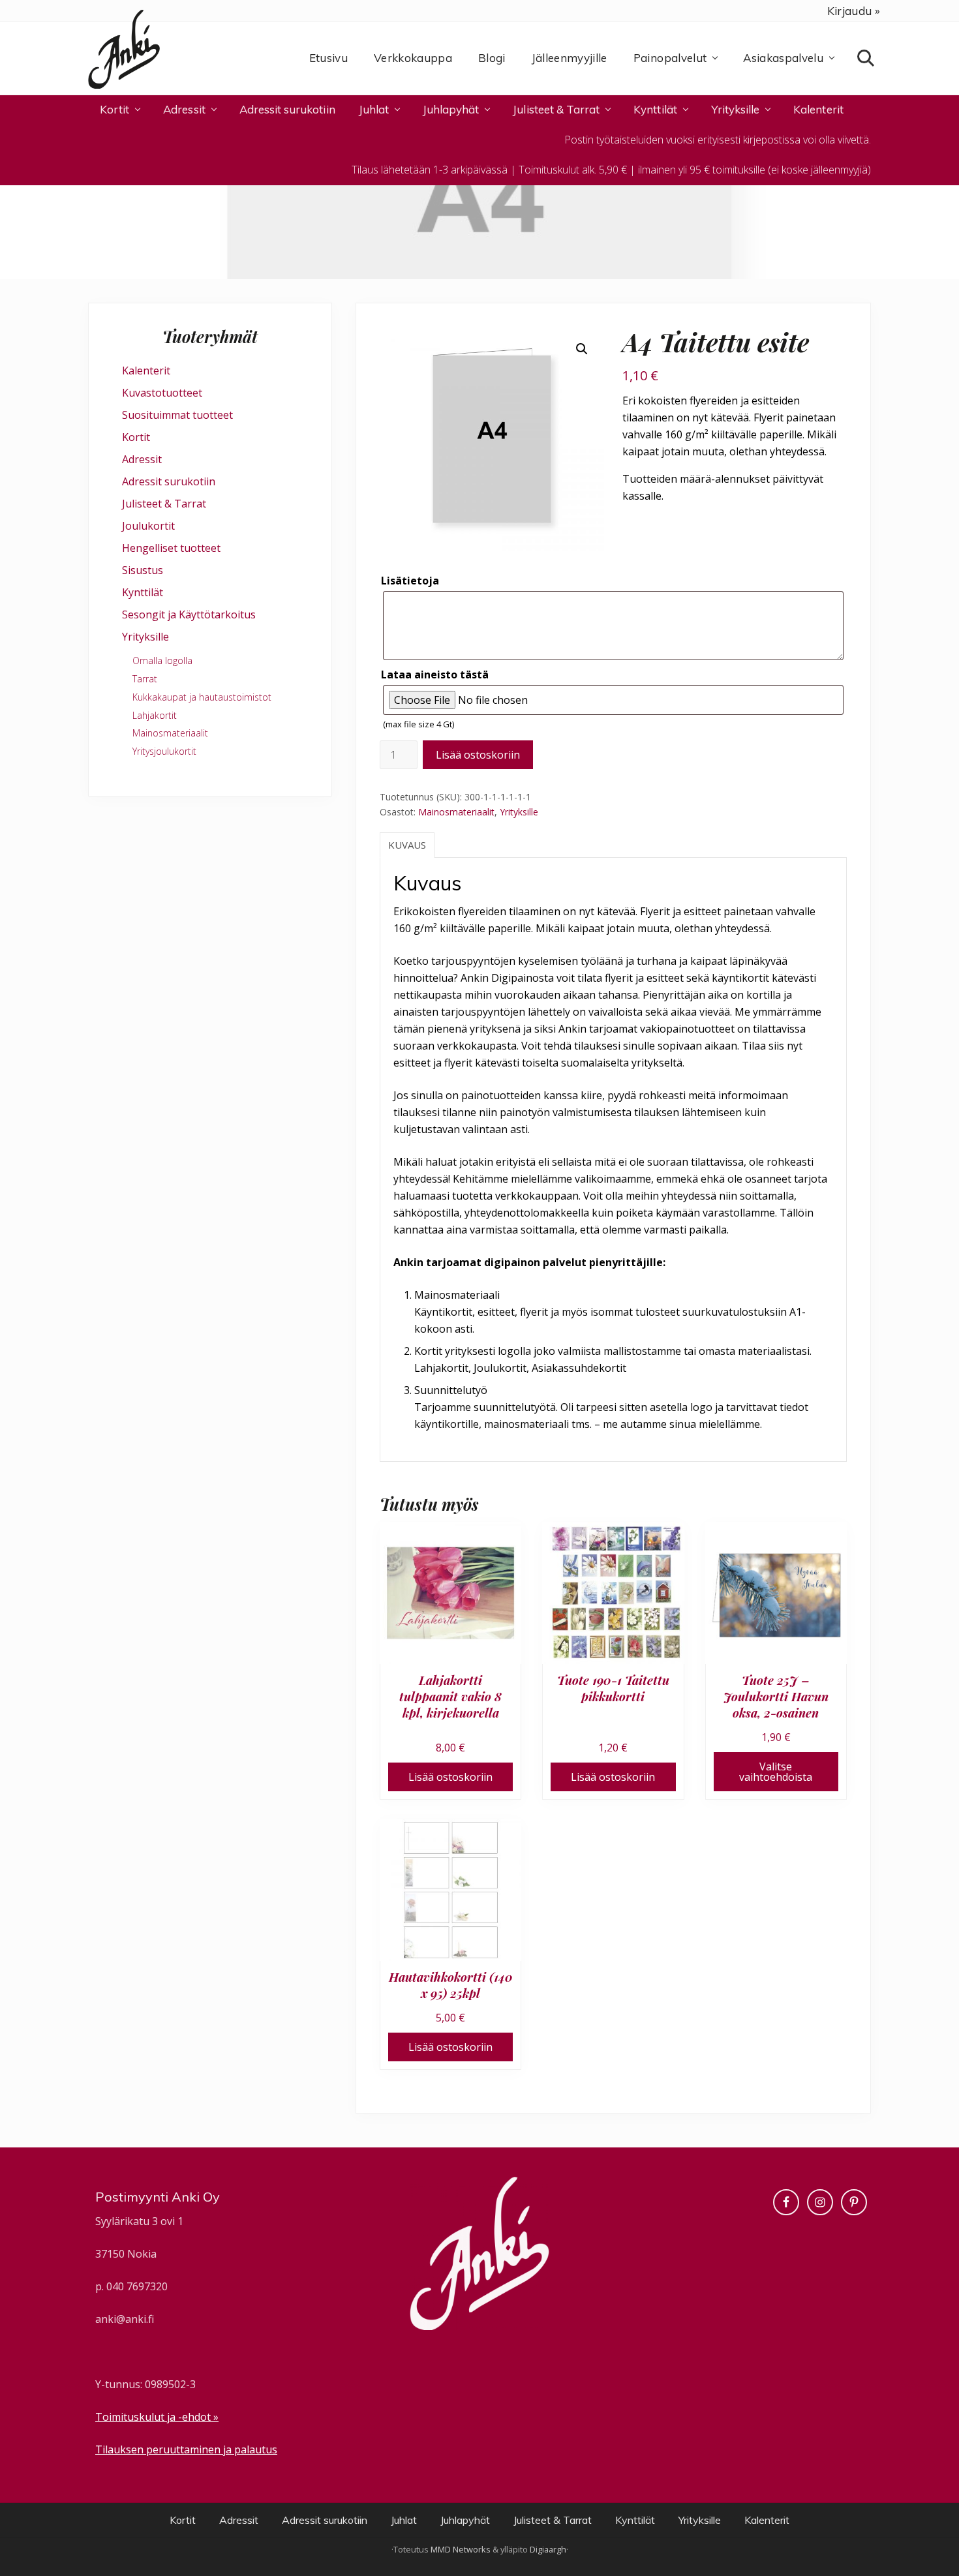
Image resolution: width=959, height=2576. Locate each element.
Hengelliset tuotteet (171, 548)
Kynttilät (143, 592)
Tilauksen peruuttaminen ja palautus (186, 2449)
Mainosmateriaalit (456, 812)
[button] (582, 349)
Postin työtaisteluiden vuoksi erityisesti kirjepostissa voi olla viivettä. (718, 140)
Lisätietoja (410, 581)
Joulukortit (148, 526)
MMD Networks (461, 2549)
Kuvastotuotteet (162, 393)
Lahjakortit (155, 715)
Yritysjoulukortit (164, 751)
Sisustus (143, 570)
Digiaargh (548, 2549)
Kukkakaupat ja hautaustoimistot (202, 697)
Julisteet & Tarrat (164, 504)
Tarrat (145, 679)
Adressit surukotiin (169, 481)
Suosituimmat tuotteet (177, 415)
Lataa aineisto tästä (435, 674)
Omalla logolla (162, 660)
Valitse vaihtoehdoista (776, 1772)
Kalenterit (146, 371)
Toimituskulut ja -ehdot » (157, 2417)
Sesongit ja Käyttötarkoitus (189, 614)
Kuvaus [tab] (407, 845)
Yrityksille (519, 812)
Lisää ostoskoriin (478, 755)
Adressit (142, 459)
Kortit (136, 437)
